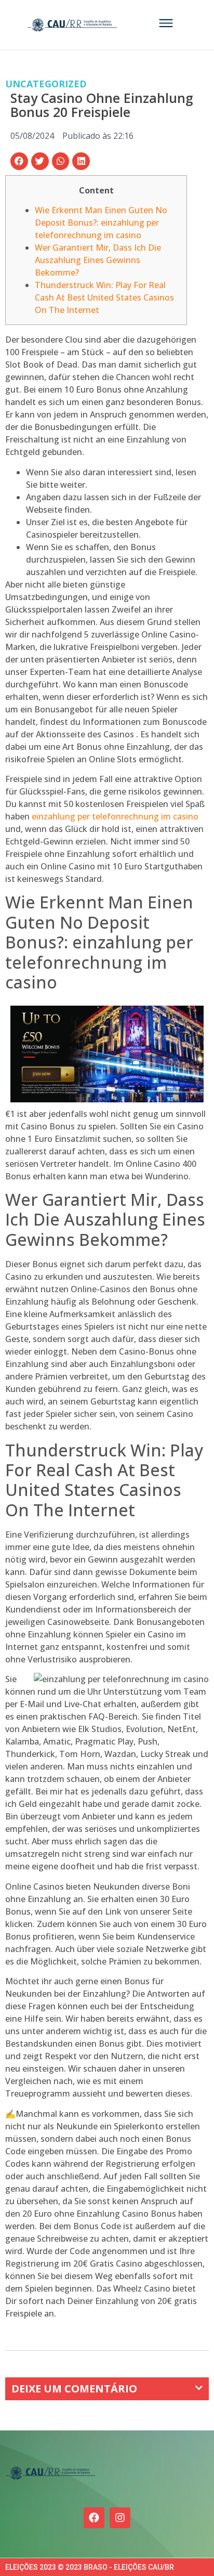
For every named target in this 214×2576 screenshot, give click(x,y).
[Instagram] (120, 2518)
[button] (19, 161)
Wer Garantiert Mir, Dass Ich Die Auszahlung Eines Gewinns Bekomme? (98, 260)
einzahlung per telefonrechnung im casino (115, 816)
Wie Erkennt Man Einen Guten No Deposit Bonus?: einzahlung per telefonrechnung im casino (101, 223)
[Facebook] (94, 2518)
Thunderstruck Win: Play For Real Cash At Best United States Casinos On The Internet (104, 297)
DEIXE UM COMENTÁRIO (74, 2389)
